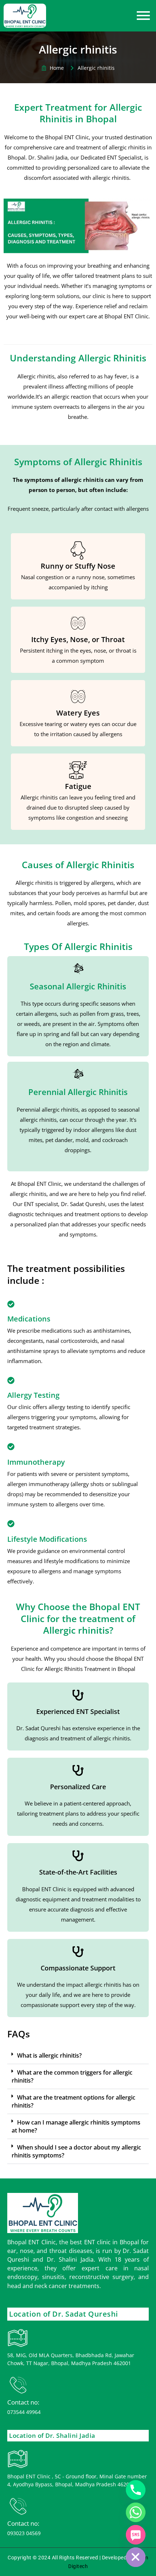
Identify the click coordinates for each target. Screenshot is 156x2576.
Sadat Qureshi (88, 1204)
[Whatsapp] (136, 2512)
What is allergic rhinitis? (49, 2055)
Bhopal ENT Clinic (126, 316)
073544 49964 (24, 2412)
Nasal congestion (42, 577)
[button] (78, 2056)
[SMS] (136, 2535)
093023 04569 (24, 2533)
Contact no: (23, 2402)
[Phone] (136, 2490)
